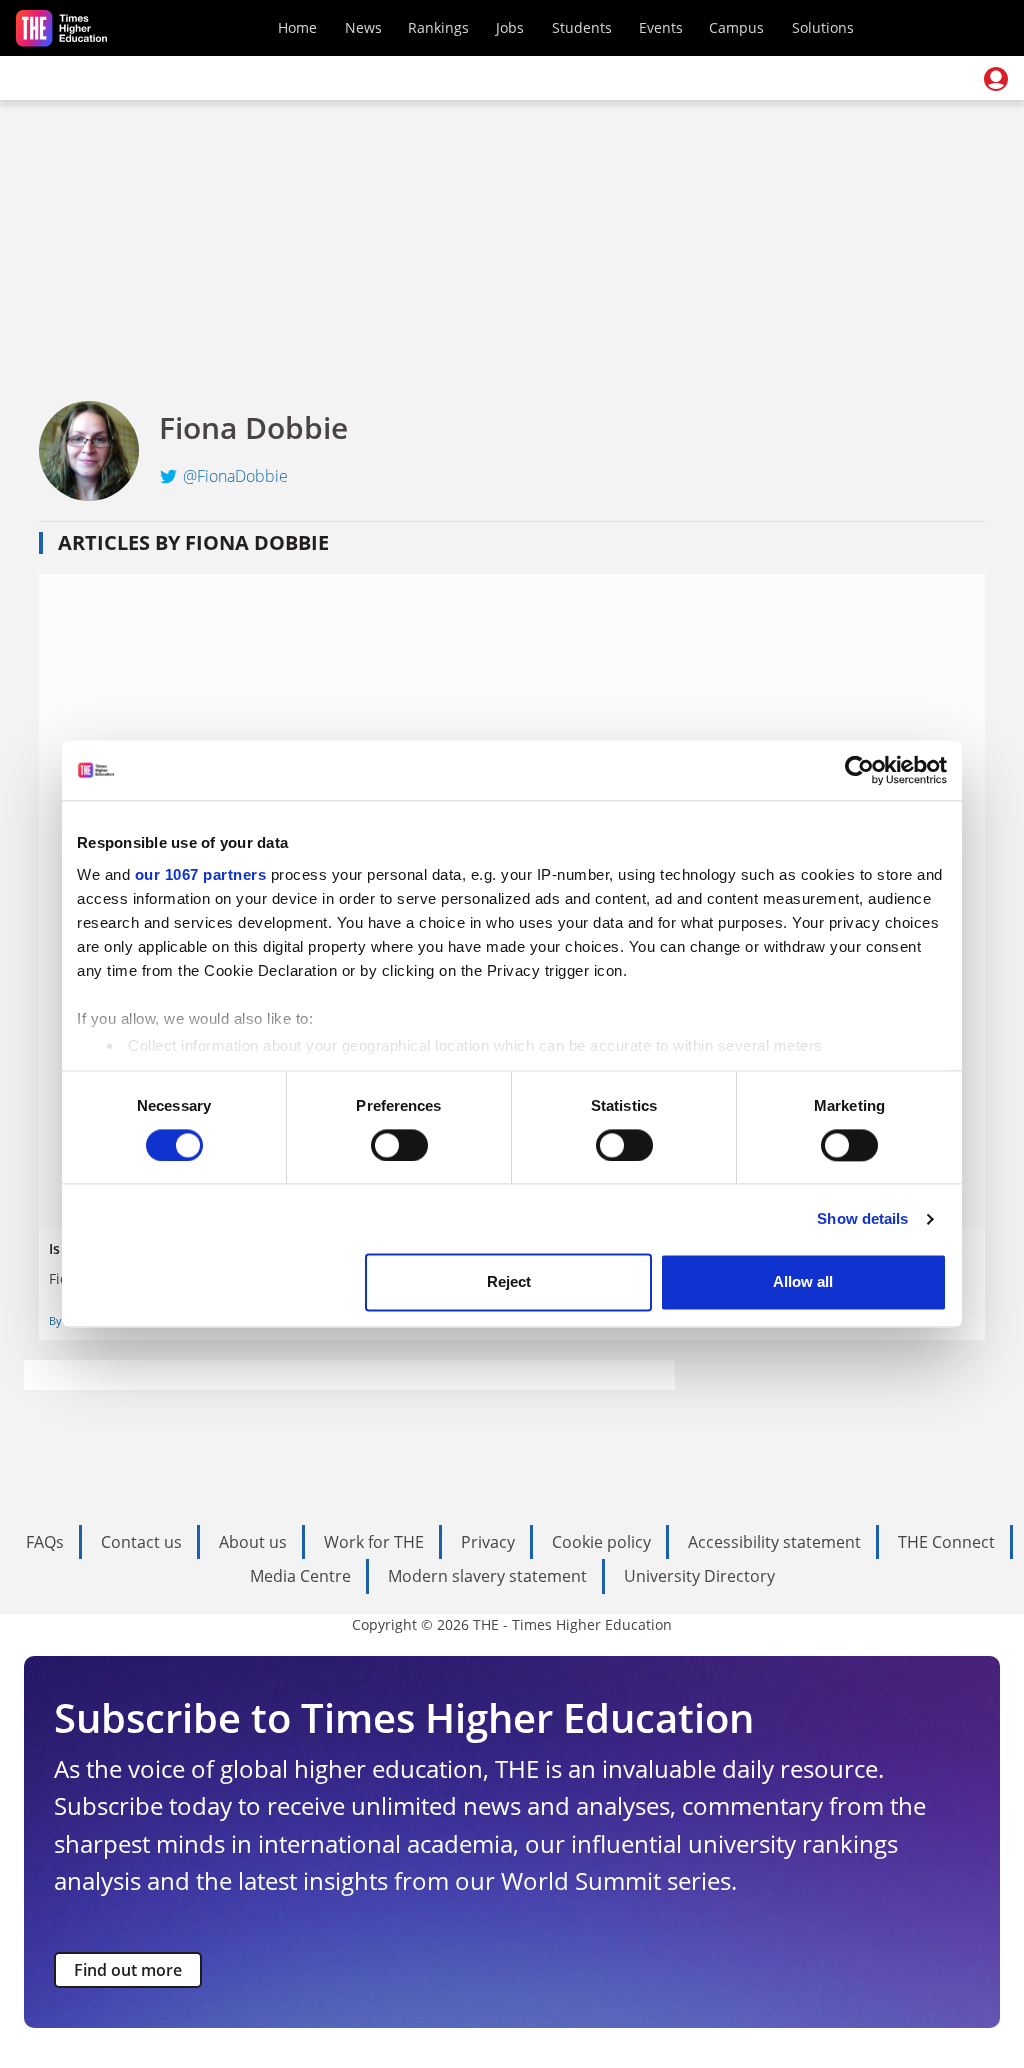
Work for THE (374, 1542)
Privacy (488, 1542)
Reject (509, 1282)
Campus (736, 27)
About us (253, 1542)
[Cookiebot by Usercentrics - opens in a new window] (859, 770)
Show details (862, 1218)
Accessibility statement (774, 1542)
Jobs (510, 27)
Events (661, 27)
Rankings (438, 27)
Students (582, 27)
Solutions (823, 27)
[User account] (996, 79)
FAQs (45, 1542)
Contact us (141, 1542)
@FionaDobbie (235, 476)
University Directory (699, 1576)
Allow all (803, 1282)
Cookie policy (601, 1542)
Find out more (128, 1970)
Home (297, 27)
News (363, 27)
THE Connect (946, 1542)
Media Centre (300, 1576)
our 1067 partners (201, 874)
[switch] (399, 1145)
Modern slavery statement (487, 1576)
